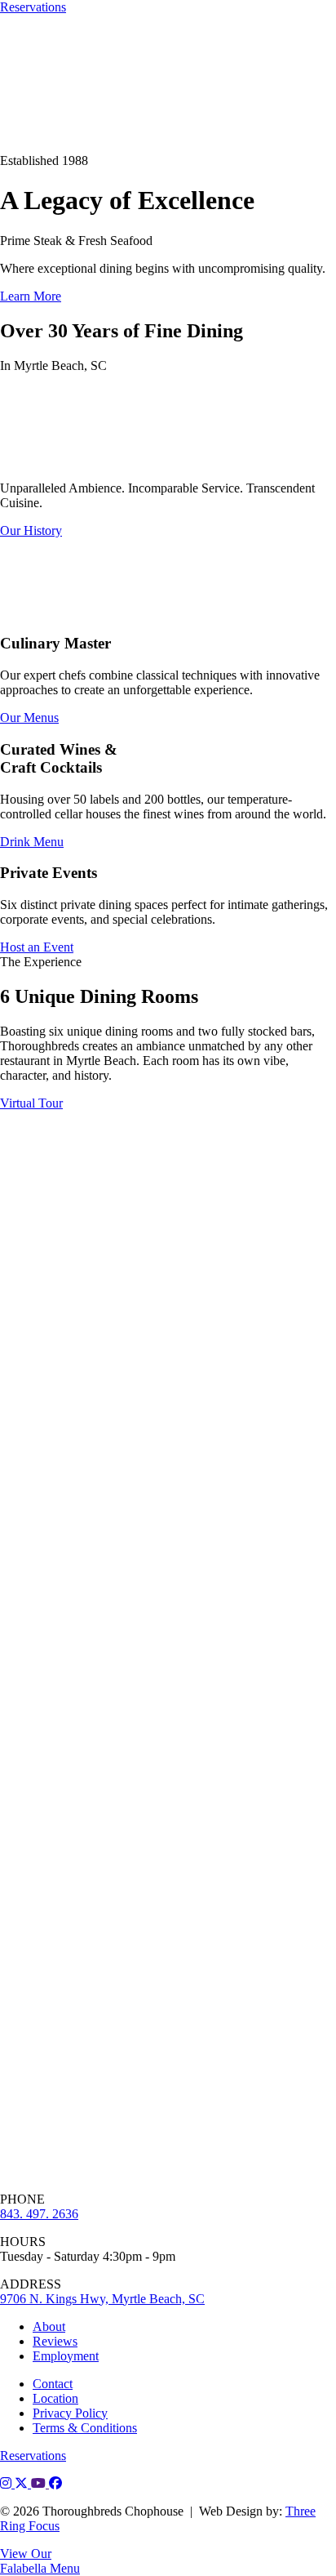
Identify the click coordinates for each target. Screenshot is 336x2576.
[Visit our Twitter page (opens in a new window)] (23, 2483)
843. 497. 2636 (39, 2214)
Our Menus (29, 718)
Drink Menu (32, 842)
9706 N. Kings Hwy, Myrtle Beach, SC (102, 2299)
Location (55, 2398)
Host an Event (37, 947)
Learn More (31, 296)
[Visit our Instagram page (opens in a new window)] (7, 2483)
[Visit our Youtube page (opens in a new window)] (40, 2483)
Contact (53, 2384)
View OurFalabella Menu (40, 2561)
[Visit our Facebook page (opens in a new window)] (55, 2483)
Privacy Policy (70, 2413)
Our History (31, 530)
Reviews (55, 2341)
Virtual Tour (31, 1103)
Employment (66, 2356)
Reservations (33, 7)
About (49, 2326)
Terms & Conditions (85, 2428)
